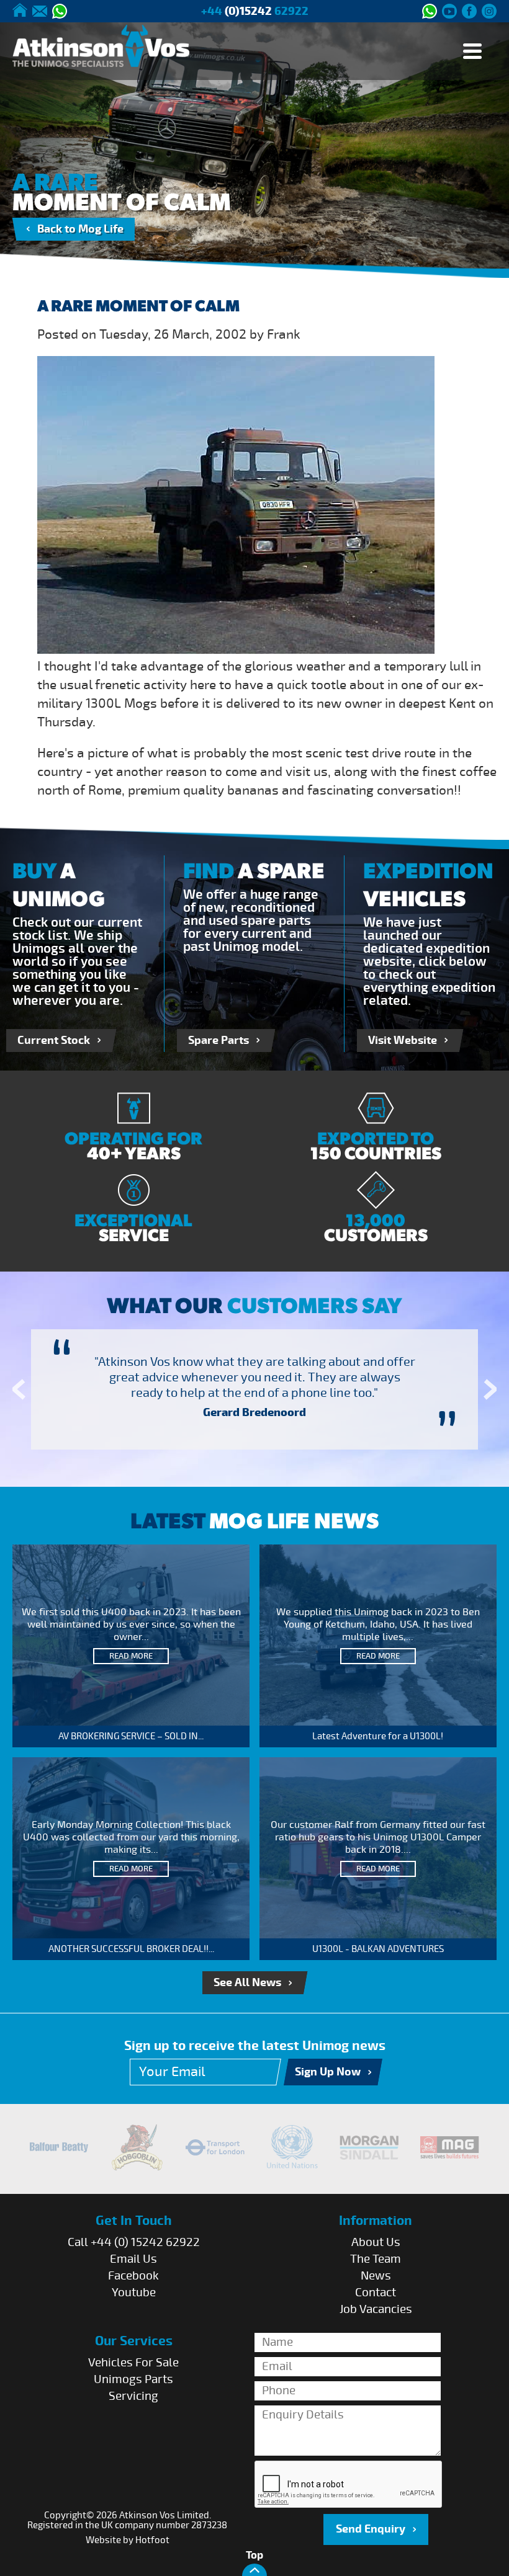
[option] (254, 1389)
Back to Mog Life (80, 229)
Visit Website (403, 1041)
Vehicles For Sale (133, 2363)
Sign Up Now (328, 2072)
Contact (376, 2293)
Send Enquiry (371, 2529)
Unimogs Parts (133, 2379)
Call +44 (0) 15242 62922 (134, 2242)
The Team (376, 2259)
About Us (376, 2242)
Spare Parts (218, 1041)
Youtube (134, 2293)
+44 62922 (255, 11)
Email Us (133, 2259)
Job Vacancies (376, 2309)
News (376, 2276)
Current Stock (54, 1041)
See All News (247, 1983)
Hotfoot (152, 2540)
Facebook (133, 2276)
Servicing (133, 2396)
